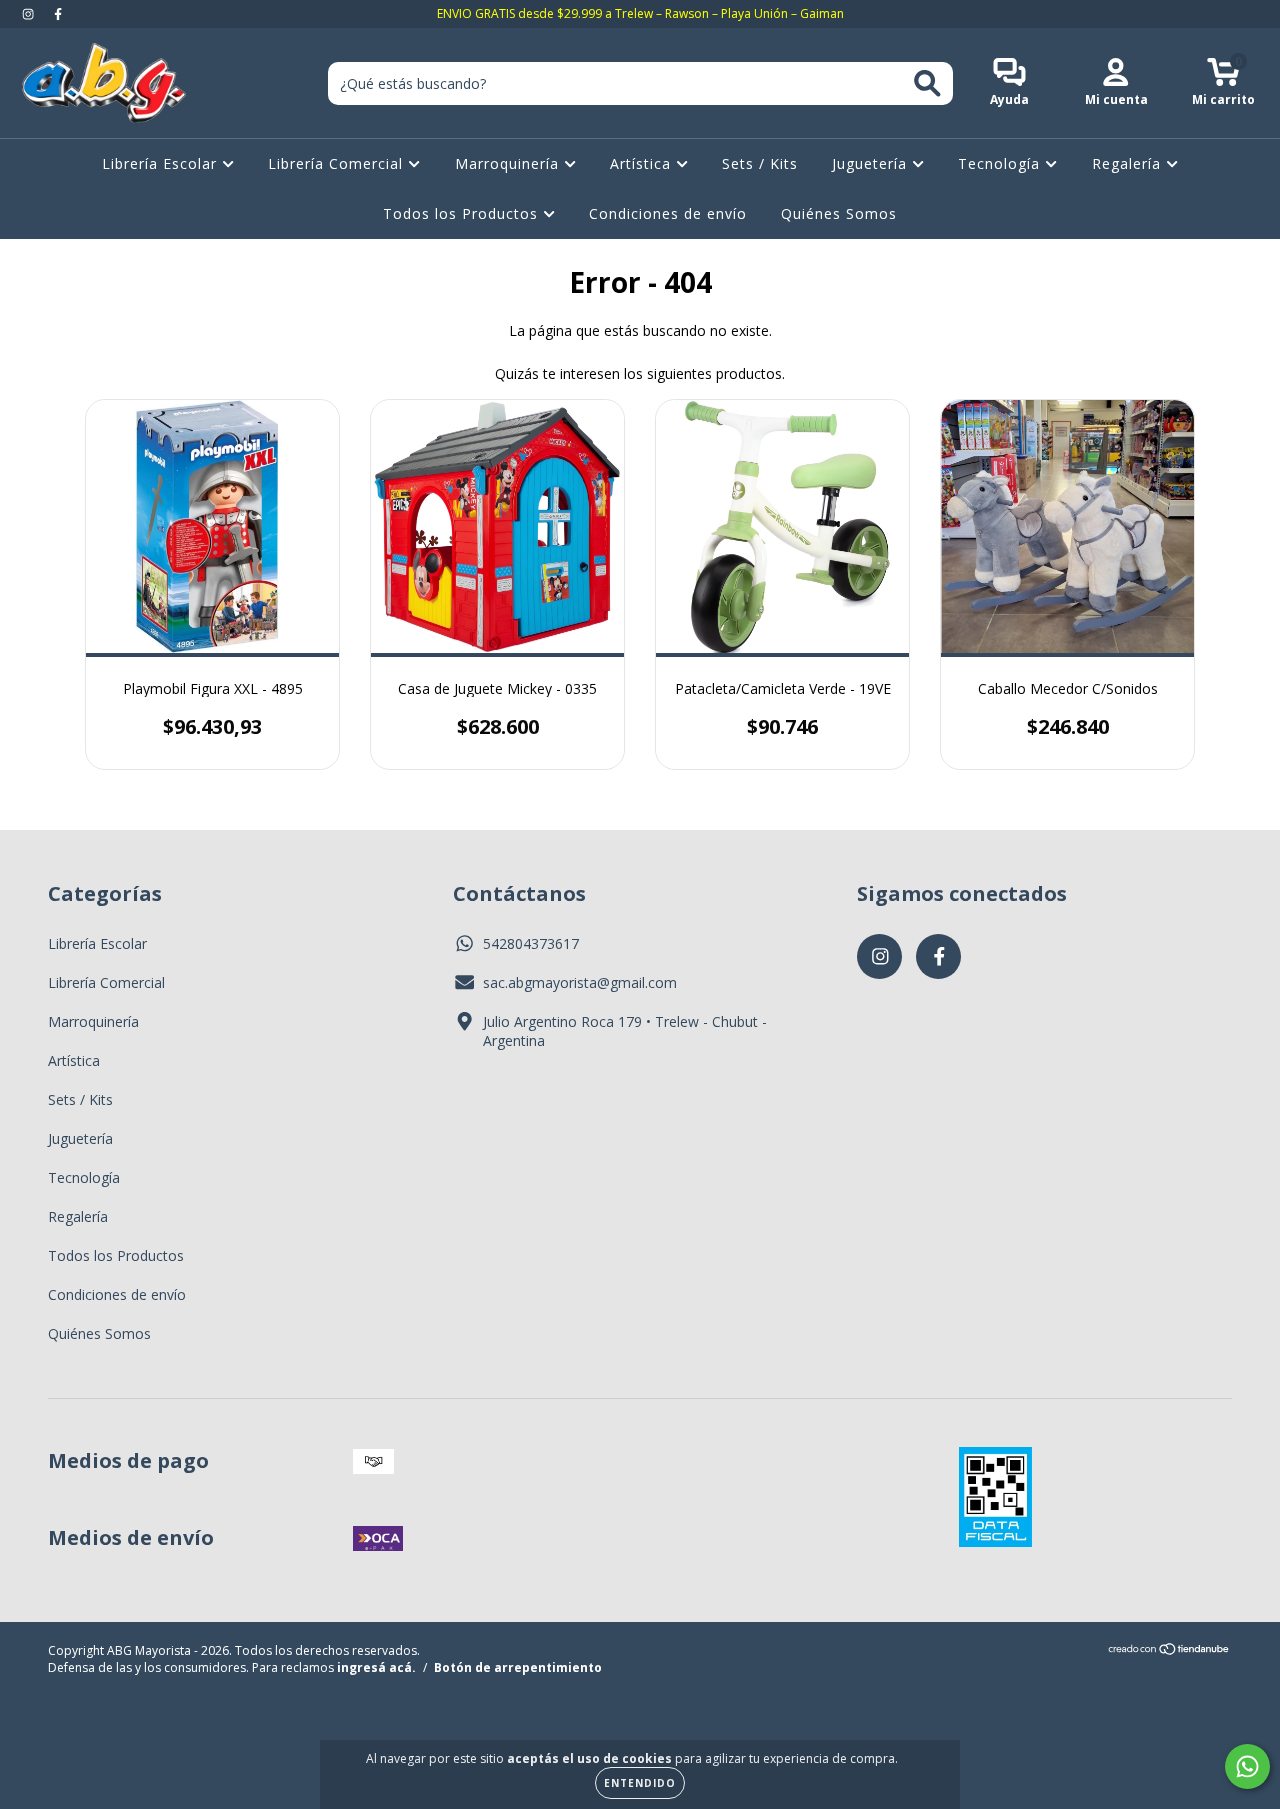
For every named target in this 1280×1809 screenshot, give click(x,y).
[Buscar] (927, 83)
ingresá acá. (376, 1667)
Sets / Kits (760, 163)
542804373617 (531, 943)
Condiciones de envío (668, 213)
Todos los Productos (463, 213)
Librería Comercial (338, 163)
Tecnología (1001, 163)
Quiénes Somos (839, 213)
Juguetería (872, 163)
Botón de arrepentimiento (518, 1667)
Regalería (1129, 163)
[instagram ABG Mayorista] (30, 13)
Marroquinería (509, 163)
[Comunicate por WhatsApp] (1247, 1766)
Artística (643, 163)
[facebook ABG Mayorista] (58, 13)
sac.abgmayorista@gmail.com (580, 982)
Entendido (640, 1783)
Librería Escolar (162, 163)
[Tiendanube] (1169, 1651)
